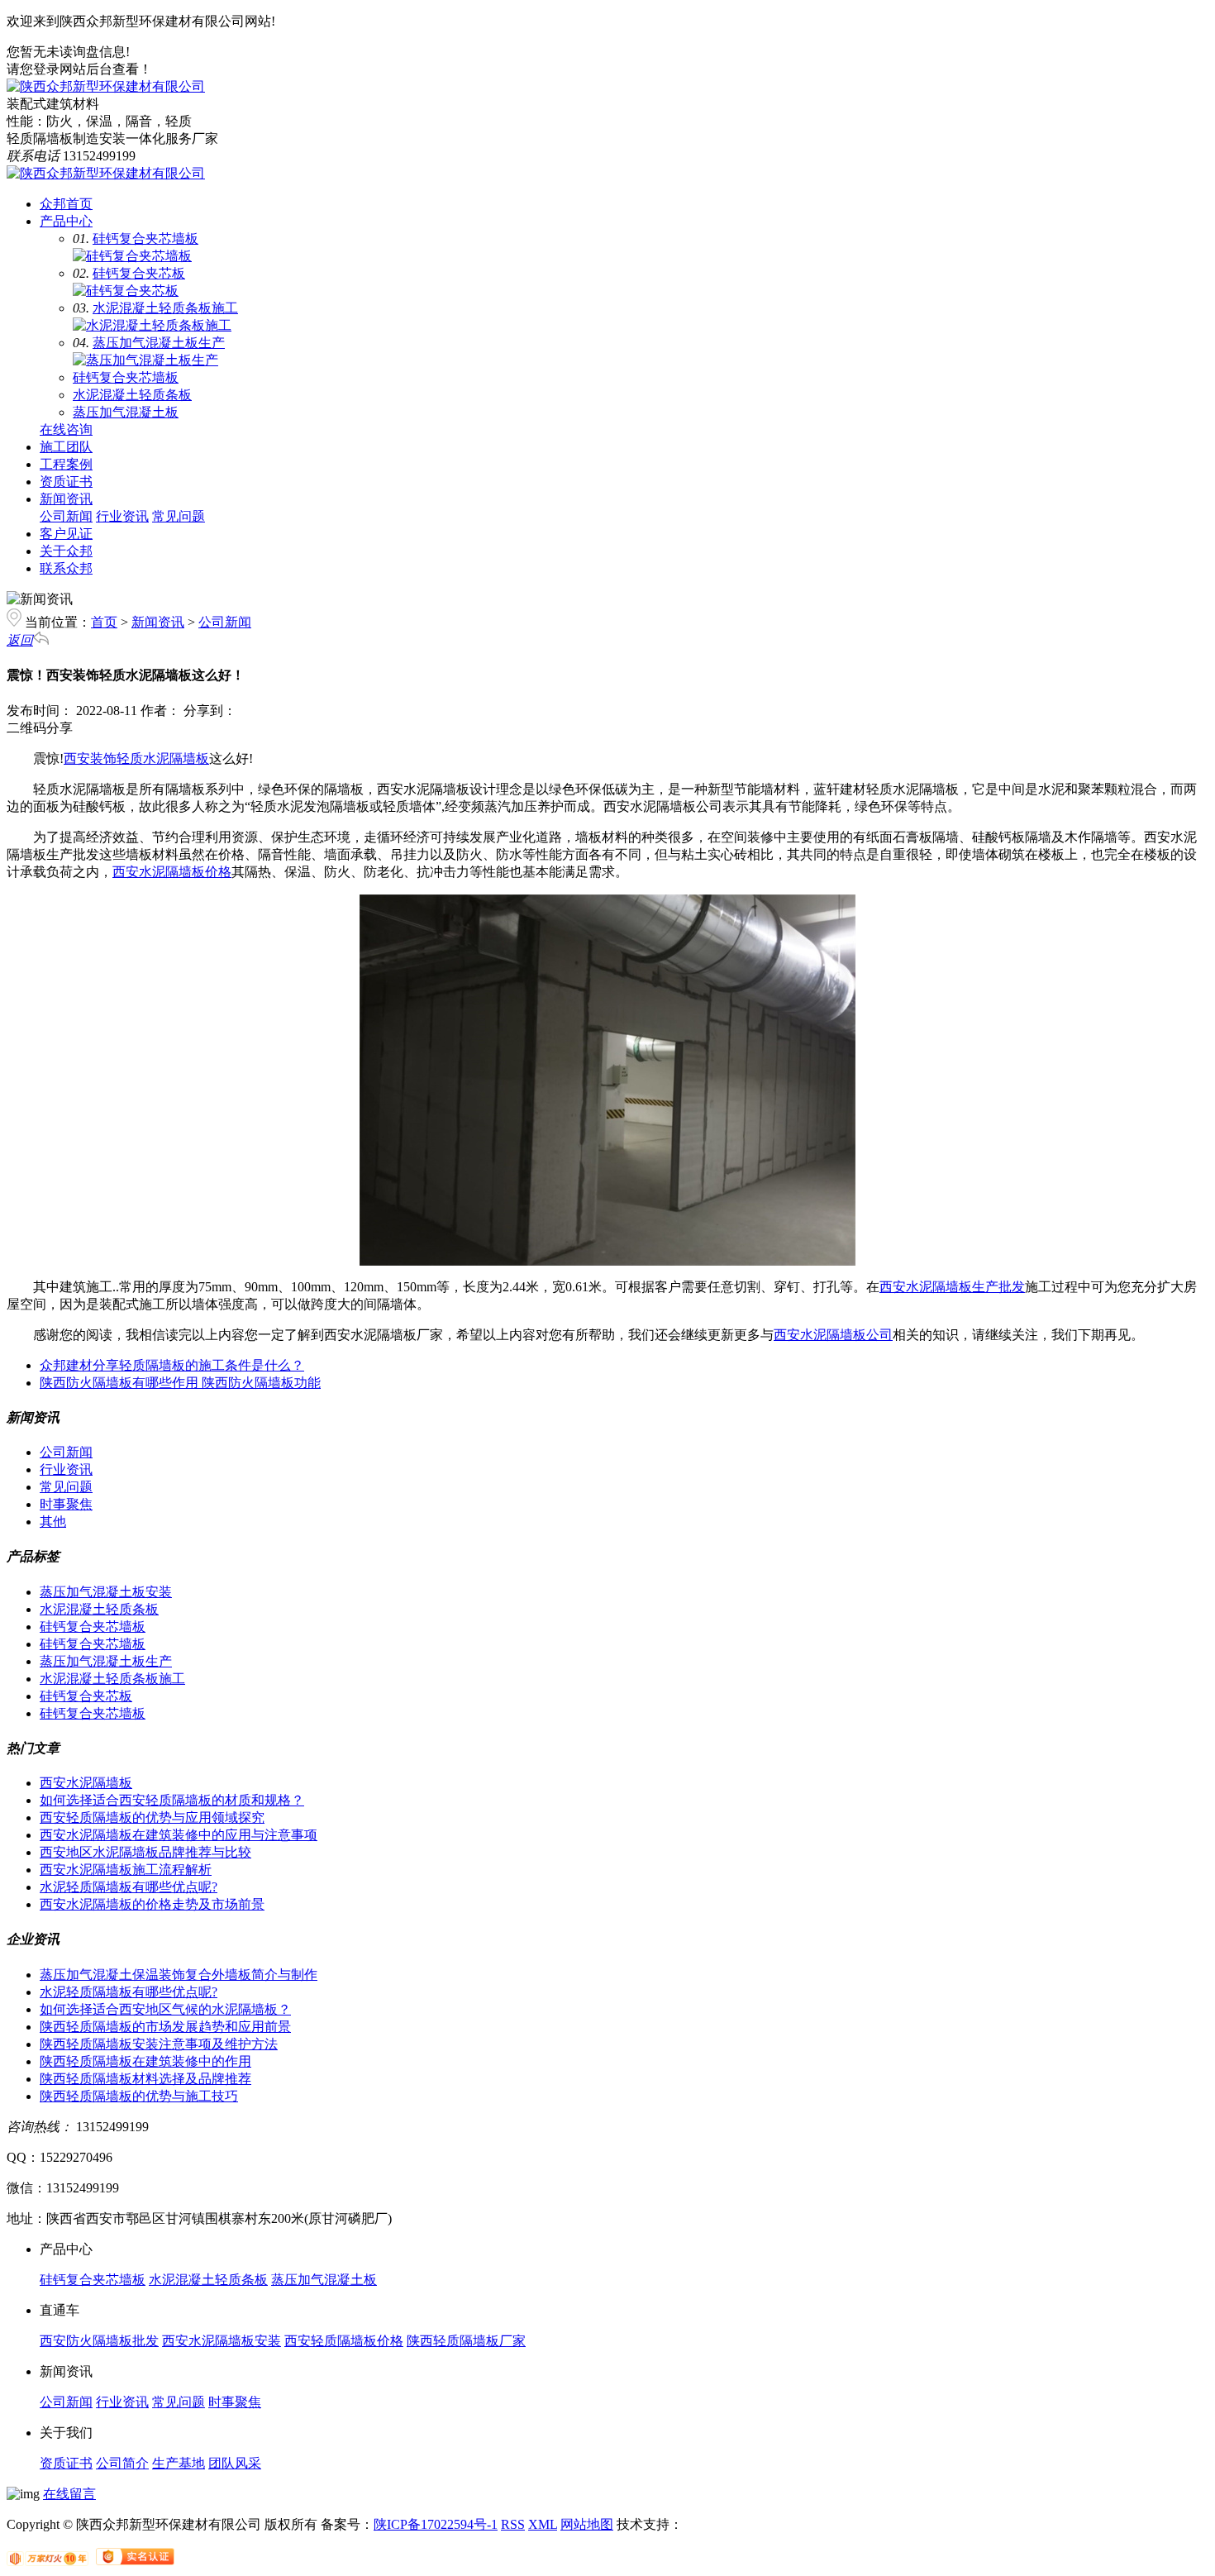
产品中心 (66, 221)
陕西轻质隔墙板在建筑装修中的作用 (145, 2061)
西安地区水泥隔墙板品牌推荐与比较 (145, 1852)
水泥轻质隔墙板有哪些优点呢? (129, 1887)
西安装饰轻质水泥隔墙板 (136, 758)
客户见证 (66, 534)
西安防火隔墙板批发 (99, 2341)
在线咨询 (66, 429)
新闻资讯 (66, 499)
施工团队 (66, 447)
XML (543, 2524)
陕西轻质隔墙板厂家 (466, 2341)
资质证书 (66, 482)
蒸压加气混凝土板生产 (159, 343)
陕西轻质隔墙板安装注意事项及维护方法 (159, 2044)
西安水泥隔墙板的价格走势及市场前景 (152, 1904)
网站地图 (587, 2524)
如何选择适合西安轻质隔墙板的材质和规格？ (172, 1800)
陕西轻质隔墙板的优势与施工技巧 (139, 2096)
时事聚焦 (66, 1504)
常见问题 (179, 516)
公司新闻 (66, 516)
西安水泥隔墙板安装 (222, 2341)
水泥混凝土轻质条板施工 (165, 308)
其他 (53, 1522)
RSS (513, 2524)
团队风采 (235, 2463)
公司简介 (122, 2463)
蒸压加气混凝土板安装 (106, 1592)
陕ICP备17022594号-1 (436, 2524)
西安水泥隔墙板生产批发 (952, 1287)
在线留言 (69, 2494)
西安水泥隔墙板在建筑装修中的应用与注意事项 (179, 1835)
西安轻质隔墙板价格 (344, 2341)
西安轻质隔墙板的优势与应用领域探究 (152, 1818)
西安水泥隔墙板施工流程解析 (126, 1870)
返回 (20, 640)
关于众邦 (66, 551)
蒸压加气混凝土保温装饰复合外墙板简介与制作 (179, 1975)
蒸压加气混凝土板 (126, 412)
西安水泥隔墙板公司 (833, 1335)
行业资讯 (122, 516)
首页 (104, 622)
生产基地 (179, 2463)
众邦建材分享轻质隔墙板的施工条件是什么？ (172, 1365)
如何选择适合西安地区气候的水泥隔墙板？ (165, 2009)
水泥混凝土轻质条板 (132, 395)
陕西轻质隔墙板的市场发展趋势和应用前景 (165, 2027)
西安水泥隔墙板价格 (172, 872)
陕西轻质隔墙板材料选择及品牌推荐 (145, 2079)
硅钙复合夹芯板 (139, 273)
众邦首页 (66, 204)
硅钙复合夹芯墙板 (145, 239)
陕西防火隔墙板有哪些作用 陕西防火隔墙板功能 (180, 1383)
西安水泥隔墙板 (86, 1783)
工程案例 (66, 464)
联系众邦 (66, 568)
